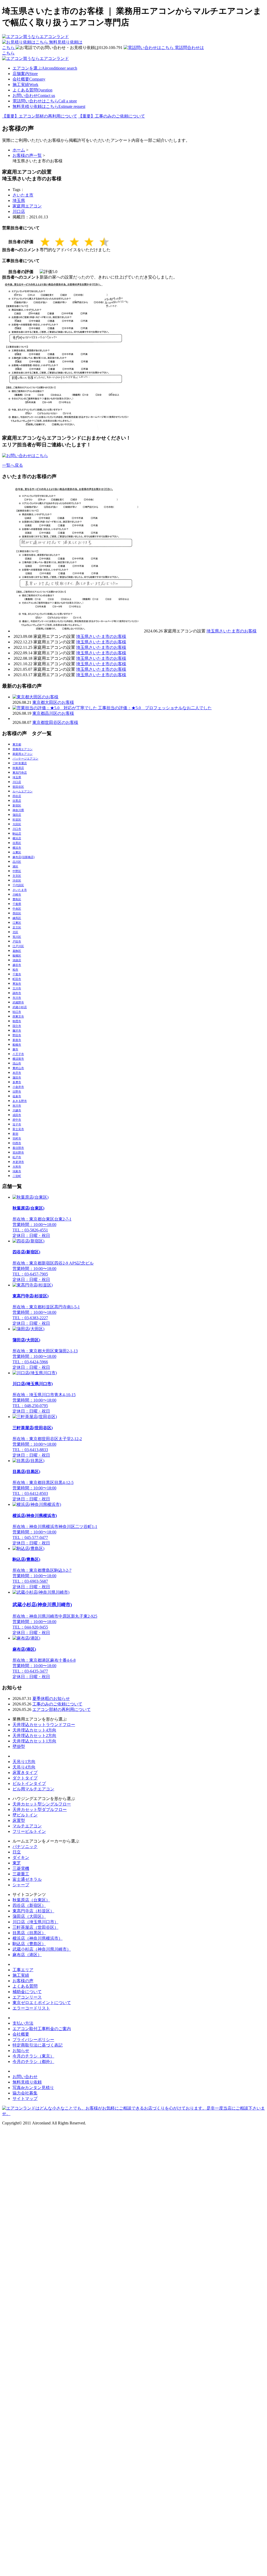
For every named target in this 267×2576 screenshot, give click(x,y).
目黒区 (17, 843)
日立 (17, 1852)
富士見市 (18, 1129)
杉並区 (17, 819)
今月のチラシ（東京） (33, 2056)
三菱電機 (21, 1868)
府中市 (17, 1120)
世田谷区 (18, 787)
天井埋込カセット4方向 (34, 1730)
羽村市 (17, 1138)
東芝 (17, 1863)
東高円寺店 (20, 773)
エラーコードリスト (31, 2008)
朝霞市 (17, 1021)
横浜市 (17, 848)
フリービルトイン (29, 1831)
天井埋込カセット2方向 (34, 1736)
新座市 (17, 1040)
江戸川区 (18, 946)
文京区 (17, 876)
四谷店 (17, 796)
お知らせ (21, 2051)
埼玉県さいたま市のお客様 (232, 631)
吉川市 (17, 1106)
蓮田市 (17, 1077)
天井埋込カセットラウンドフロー (44, 1725)
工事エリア (23, 1970)
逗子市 (17, 1124)
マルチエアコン (27, 1826)
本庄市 (17, 1073)
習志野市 (18, 1153)
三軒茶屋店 (20, 763)
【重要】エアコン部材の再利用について (40, 116)
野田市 (17, 1035)
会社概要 (29, 79)
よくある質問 (32, 90)
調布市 (17, 993)
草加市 (17, 984)
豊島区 (17, 899)
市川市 (17, 998)
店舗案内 (25, 74)
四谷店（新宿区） (29, 1905)
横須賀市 (18, 1059)
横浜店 (17, 838)
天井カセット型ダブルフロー (40, 1810)
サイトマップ (25, 2099)
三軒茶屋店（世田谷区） (35, 1927)
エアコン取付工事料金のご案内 (42, 2029)
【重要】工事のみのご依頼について (112, 116)
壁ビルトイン (25, 1815)
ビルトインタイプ (29, 1783)
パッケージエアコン (25, 759)
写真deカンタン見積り (33, 2088)
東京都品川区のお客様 (53, 713)
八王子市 (18, 1054)
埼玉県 (19, 201)
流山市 (17, 1063)
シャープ (21, 1885)
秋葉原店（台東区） (31, 1900)
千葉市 (17, 974)
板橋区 (17, 956)
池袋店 (17, 960)
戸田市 (17, 941)
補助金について (27, 1992)
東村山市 (18, 1068)
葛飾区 (17, 951)
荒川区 (17, 937)
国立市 (17, 1026)
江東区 (17, 923)
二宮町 (17, 1176)
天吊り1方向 (24, 1762)
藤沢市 (17, 1031)
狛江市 (17, 1012)
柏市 (15, 970)
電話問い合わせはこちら (45, 101)
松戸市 (17, 1157)
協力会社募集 (25, 2093)
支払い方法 (23, 2023)
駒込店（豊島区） (29, 1944)
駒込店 (17, 834)
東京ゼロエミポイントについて (42, 2003)
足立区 (17, 927)
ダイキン (21, 1857)
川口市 (17, 829)
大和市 (17, 1167)
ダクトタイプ (25, 1778)
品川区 (17, 862)
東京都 (17, 744)
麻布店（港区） (27, 1955)
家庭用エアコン (27, 206)
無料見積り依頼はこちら (49, 106)
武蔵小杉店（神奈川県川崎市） (42, 1949)
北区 (15, 932)
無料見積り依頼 (27, 2082)
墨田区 (17, 913)
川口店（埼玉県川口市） (35, 1922)
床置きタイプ (25, 1773)
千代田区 (18, 885)
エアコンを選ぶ (45, 68)
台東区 (17, 852)
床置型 (19, 1820)
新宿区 (17, 805)
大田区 (17, 824)
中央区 (17, 909)
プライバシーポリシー (33, 2040)
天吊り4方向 (24, 1767)
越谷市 (17, 965)
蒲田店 (17, 815)
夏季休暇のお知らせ (51, 1699)
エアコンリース (27, 1997)
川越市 (17, 1110)
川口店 (19, 211)
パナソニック (25, 1847)
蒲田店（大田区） (29, 1916)
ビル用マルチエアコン (33, 1789)
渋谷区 (17, 880)
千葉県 (17, 904)
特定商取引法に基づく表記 (38, 2045)
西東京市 (18, 1016)
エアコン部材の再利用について (62, 1709)
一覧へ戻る (13, 465)
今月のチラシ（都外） (33, 2062)
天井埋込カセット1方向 (34, 1741)
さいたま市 (23, 195)
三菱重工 (21, 1874)
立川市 (17, 988)
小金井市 (18, 1087)
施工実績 (25, 85)
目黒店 (17, 801)
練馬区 (17, 918)
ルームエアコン (23, 791)
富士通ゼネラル (27, 1879)
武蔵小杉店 (20, 1007)
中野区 (17, 871)
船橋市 (17, 1045)
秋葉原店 (18, 768)
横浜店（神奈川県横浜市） (38, 1938)
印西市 (17, 1143)
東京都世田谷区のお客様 (55, 722)
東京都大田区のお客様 (53, 702)
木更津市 (18, 1162)
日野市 (17, 1092)
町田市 (17, 979)
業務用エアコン (23, 749)
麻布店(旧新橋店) (24, 857)
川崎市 (17, 895)
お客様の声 (23, 1981)
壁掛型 (19, 1746)
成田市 (17, 1115)
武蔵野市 (18, 1002)
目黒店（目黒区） (29, 1933)
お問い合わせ (34, 95)
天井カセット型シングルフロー (42, 1804)
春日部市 (18, 1148)
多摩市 (17, 1082)
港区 (15, 866)
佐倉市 (17, 1096)
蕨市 (15, 1049)
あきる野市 (20, 1101)
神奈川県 (18, 810)
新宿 (15, 1134)
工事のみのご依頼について (57, 1704)
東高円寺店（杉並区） (33, 1911)
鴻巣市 (17, 1171)
